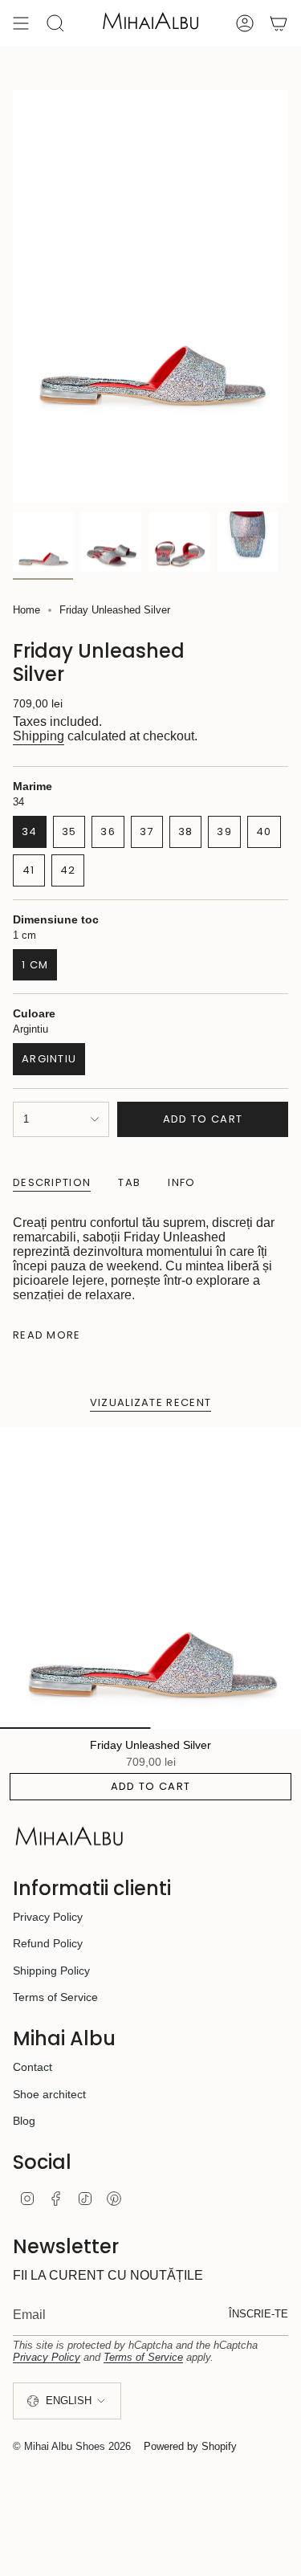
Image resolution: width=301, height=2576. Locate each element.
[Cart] (279, 23)
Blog (24, 2121)
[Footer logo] (69, 1837)
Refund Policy (48, 1943)
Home (26, 610)
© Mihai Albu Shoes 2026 (72, 2446)
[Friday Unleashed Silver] (150, 1578)
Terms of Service (55, 1997)
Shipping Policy (51, 1971)
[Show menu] (21, 23)
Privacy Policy (48, 1917)
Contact (33, 2067)
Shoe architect (49, 2094)
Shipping (39, 736)
